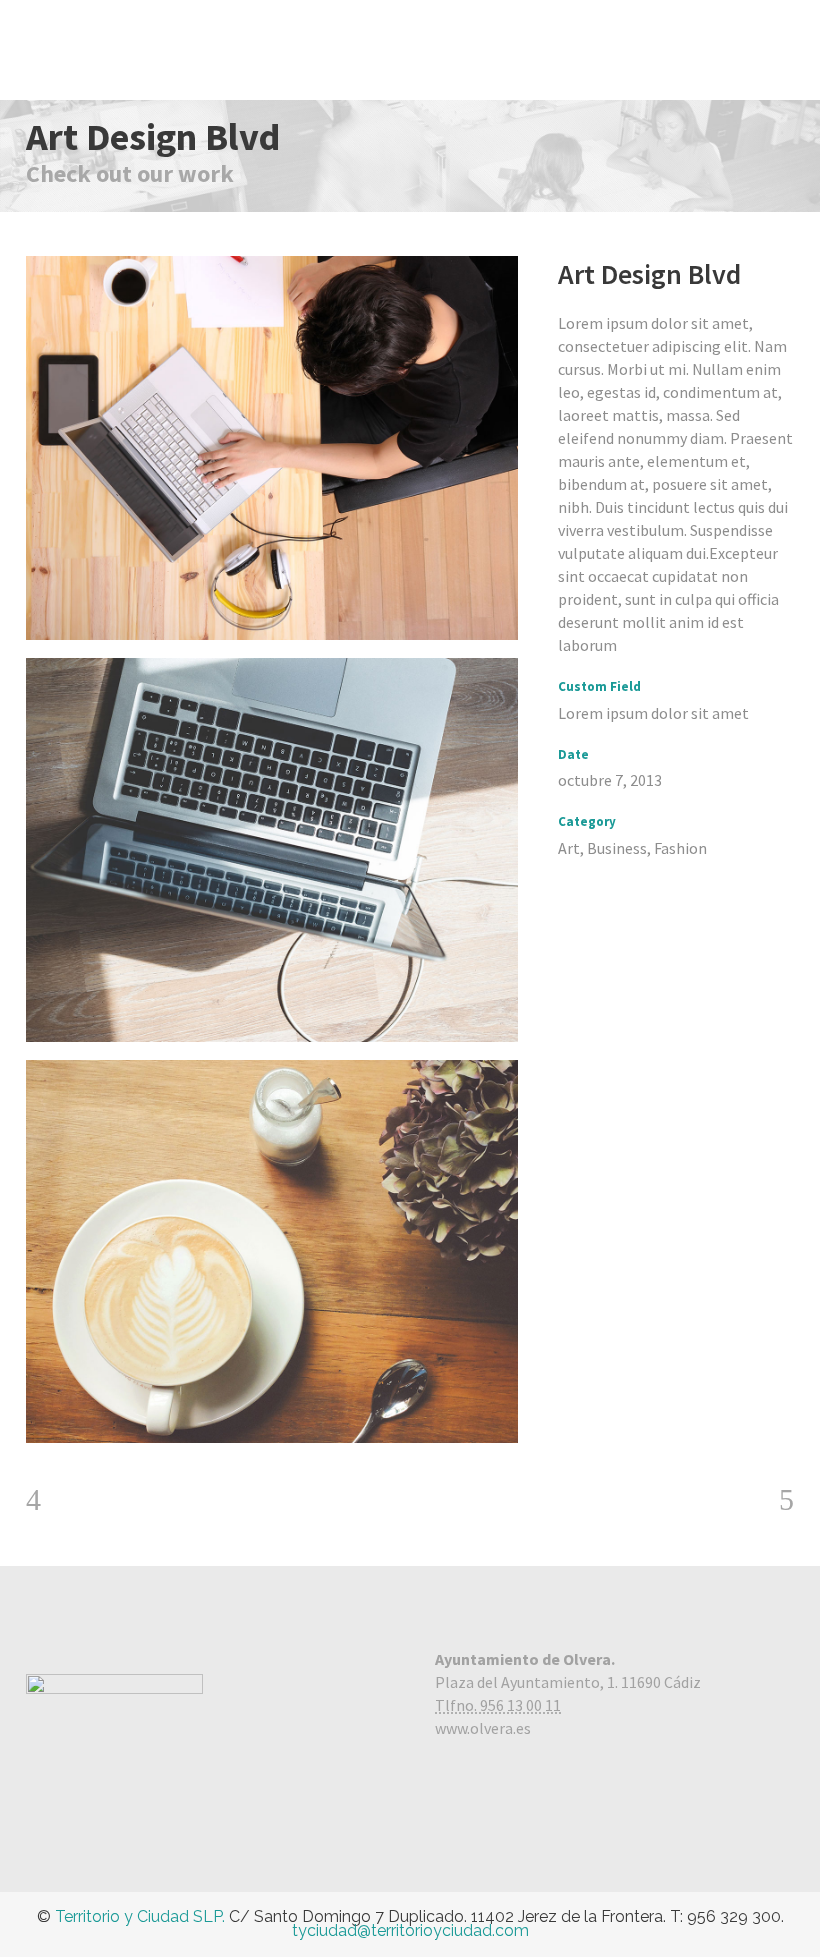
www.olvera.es (483, 1728)
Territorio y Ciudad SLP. (140, 1916)
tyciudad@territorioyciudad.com (410, 1930)
